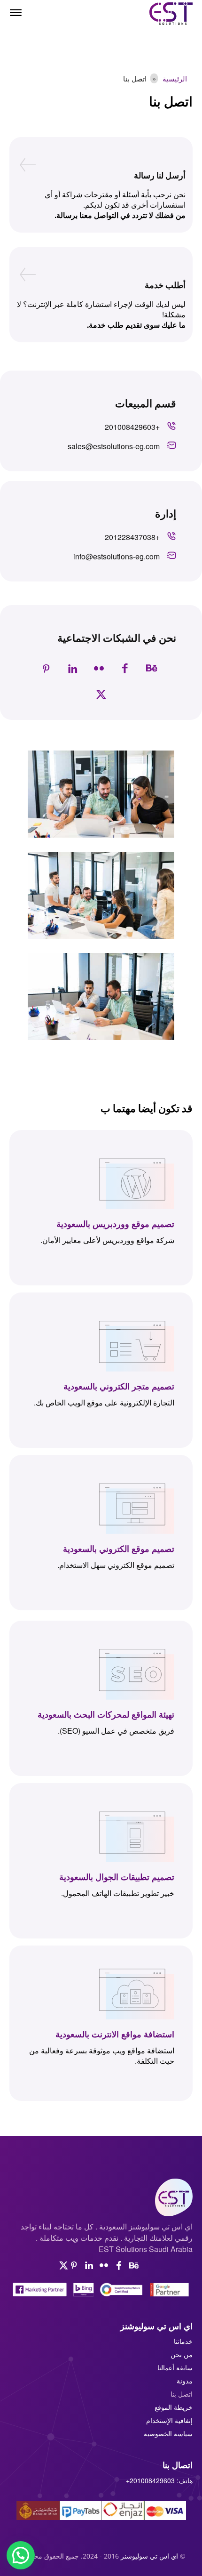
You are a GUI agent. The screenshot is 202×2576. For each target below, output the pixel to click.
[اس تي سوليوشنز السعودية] (101, 2197)
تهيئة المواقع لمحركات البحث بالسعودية (106, 1714)
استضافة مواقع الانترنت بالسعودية (115, 2034)
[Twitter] (101, 695)
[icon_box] (140, 430)
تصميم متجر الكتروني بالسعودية (119, 1386)
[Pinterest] (46, 669)
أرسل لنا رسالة (160, 175)
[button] (21, 2555)
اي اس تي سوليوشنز (149, 2556)
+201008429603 (150, 2480)
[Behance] (151, 669)
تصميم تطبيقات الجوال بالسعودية (117, 1876)
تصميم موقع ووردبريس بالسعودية (115, 1223)
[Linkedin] (72, 669)
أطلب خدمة (165, 285)
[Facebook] (125, 669)
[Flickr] (99, 669)
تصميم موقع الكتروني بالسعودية (119, 1548)
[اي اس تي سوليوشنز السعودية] (167, 14)
